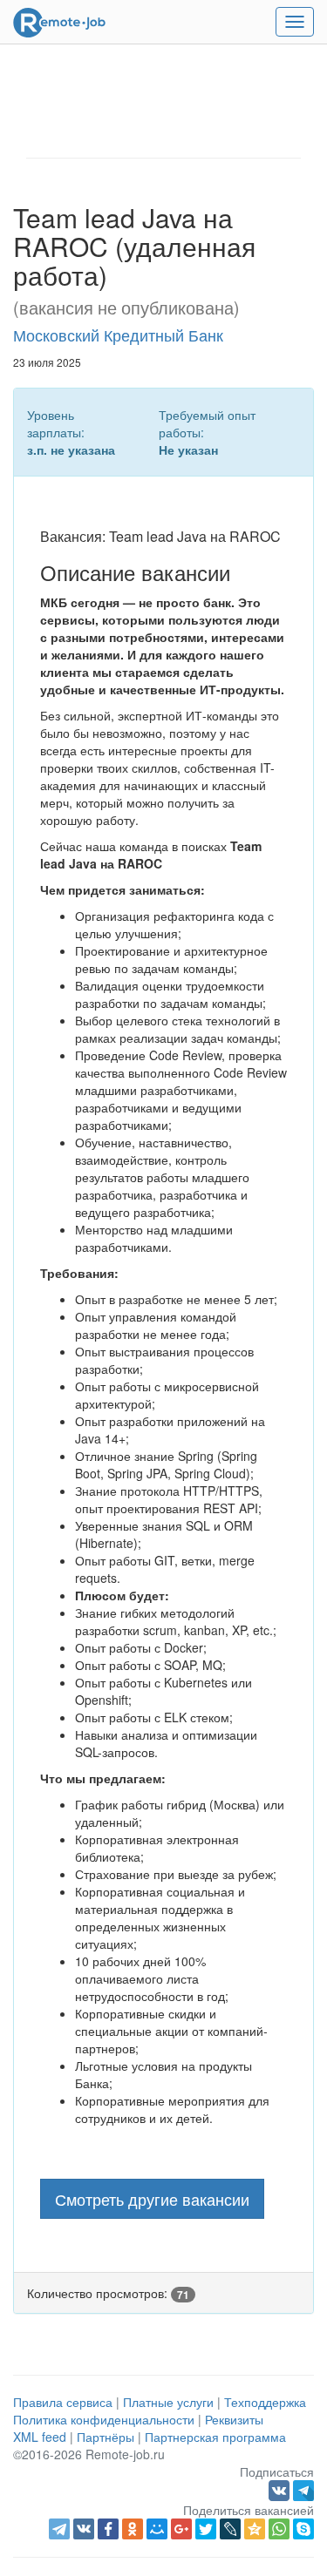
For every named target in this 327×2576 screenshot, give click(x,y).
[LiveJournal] (230, 2529)
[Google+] (181, 2529)
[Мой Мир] (157, 2529)
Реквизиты (234, 2419)
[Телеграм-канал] (303, 2489)
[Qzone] (255, 2529)
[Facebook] (108, 2529)
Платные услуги (168, 2402)
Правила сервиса (63, 2402)
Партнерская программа (215, 2437)
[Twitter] (206, 2529)
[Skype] (303, 2529)
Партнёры (106, 2437)
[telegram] (59, 2529)
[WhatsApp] (279, 2529)
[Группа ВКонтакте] (281, 2489)
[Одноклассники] (133, 2529)
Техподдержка (265, 2402)
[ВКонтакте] (84, 2529)
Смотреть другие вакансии (152, 2199)
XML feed (40, 2437)
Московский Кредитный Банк (118, 335)
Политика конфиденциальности (104, 2419)
